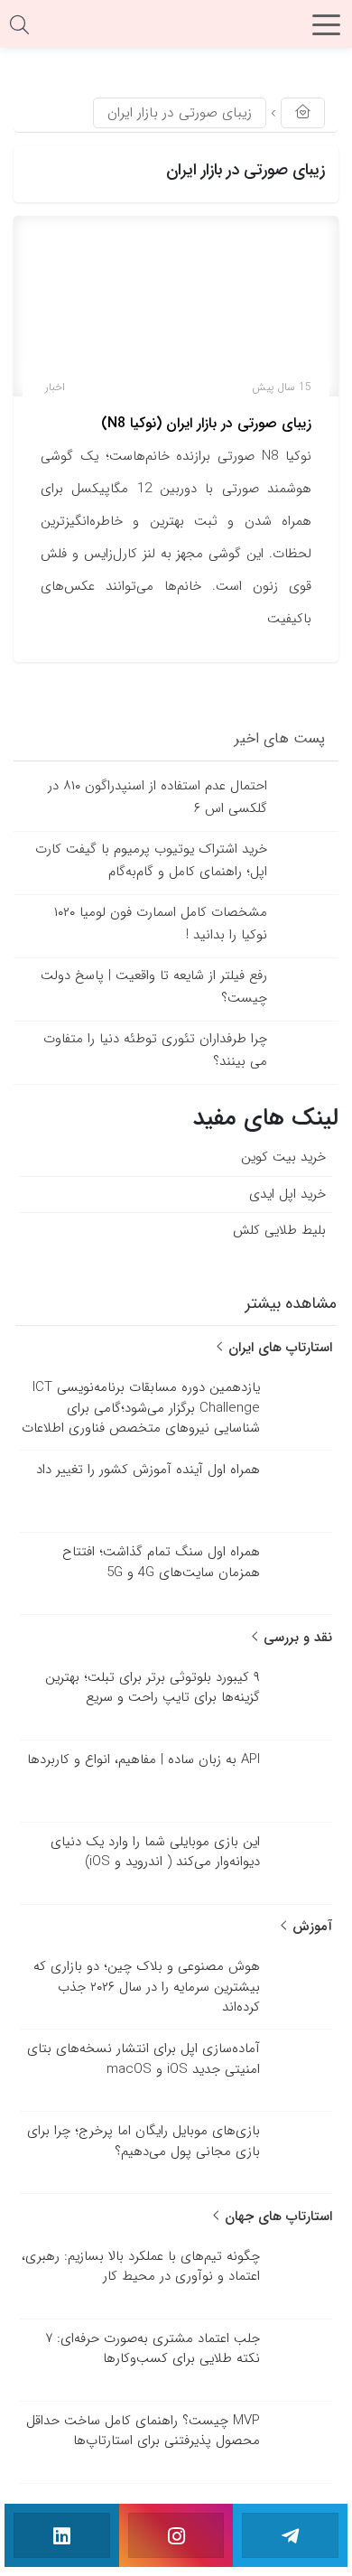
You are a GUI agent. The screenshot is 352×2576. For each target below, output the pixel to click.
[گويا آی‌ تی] (176, 31)
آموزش (310, 1927)
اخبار (55, 387)
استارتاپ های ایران (278, 1348)
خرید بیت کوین (283, 1157)
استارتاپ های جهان (276, 2217)
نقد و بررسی (296, 1638)
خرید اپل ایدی (287, 1194)
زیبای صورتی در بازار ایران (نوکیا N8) (206, 423)
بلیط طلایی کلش (279, 1230)
